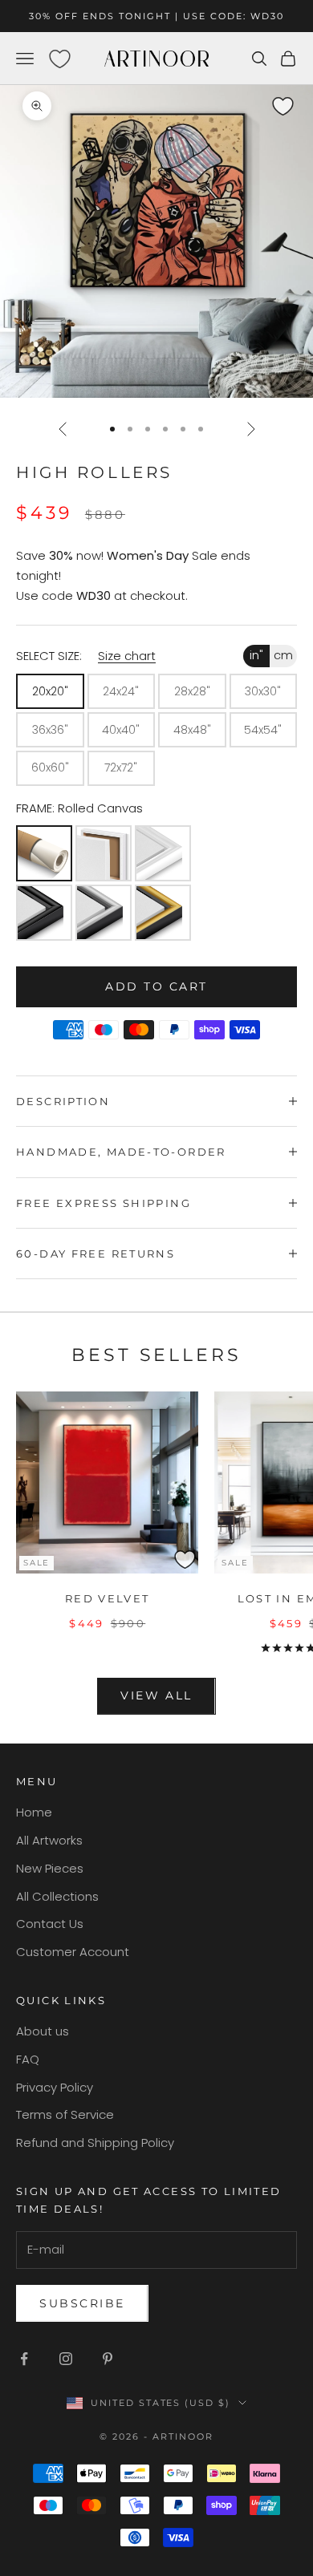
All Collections (57, 1896)
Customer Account (73, 1952)
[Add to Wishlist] (298, 99)
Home (34, 1812)
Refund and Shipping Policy (95, 2143)
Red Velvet (108, 1598)
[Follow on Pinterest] (108, 2359)
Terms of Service (65, 2114)
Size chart (127, 656)
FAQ (28, 2059)
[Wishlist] (59, 59)
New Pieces (50, 1868)
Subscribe (82, 2303)
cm (283, 655)
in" (256, 655)
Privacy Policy (55, 2087)
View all (156, 1695)
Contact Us (50, 1924)
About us (43, 2031)
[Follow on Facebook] (24, 2359)
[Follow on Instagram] (66, 2359)
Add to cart (156, 986)
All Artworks (49, 1840)
